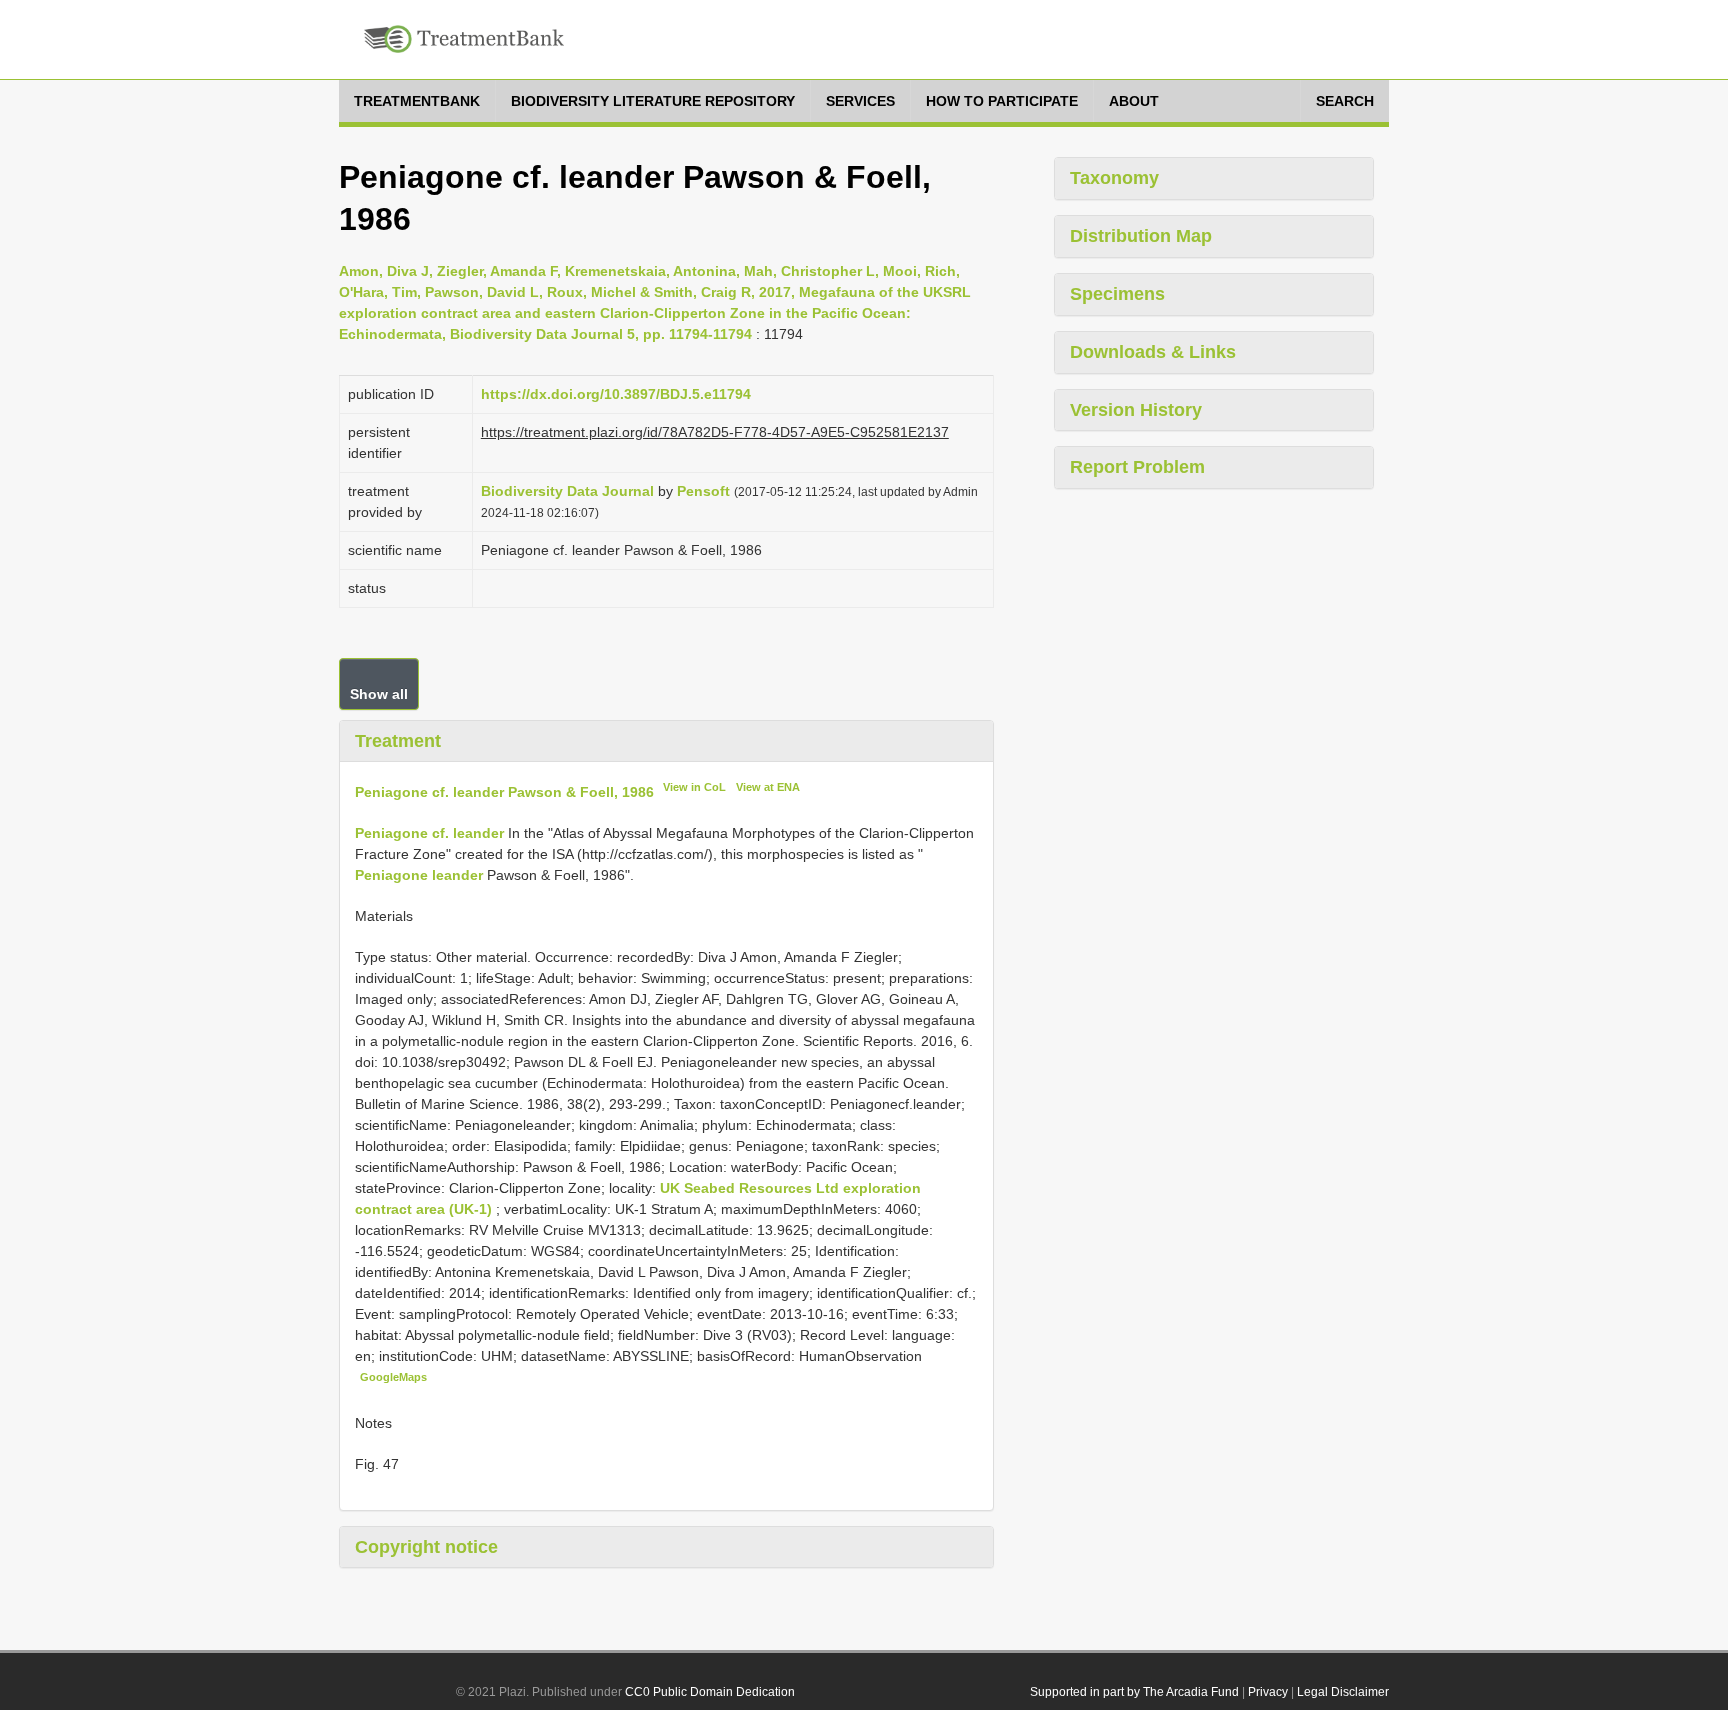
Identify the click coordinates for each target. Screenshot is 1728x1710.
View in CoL (694, 787)
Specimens (1117, 294)
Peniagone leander (419, 875)
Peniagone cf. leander (429, 833)
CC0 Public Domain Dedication (710, 1692)
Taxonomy (1114, 178)
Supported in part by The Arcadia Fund (1134, 1692)
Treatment (398, 741)
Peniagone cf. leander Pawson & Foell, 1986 (504, 792)
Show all (379, 694)
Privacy (1268, 1692)
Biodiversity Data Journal (567, 491)
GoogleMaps (393, 1377)
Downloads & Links (1153, 352)
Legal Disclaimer (1343, 1692)
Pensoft (703, 491)
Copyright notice (426, 1547)
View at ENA (768, 787)
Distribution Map (1141, 236)
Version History (1136, 410)
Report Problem (1137, 467)
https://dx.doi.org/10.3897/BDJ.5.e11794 (616, 394)
